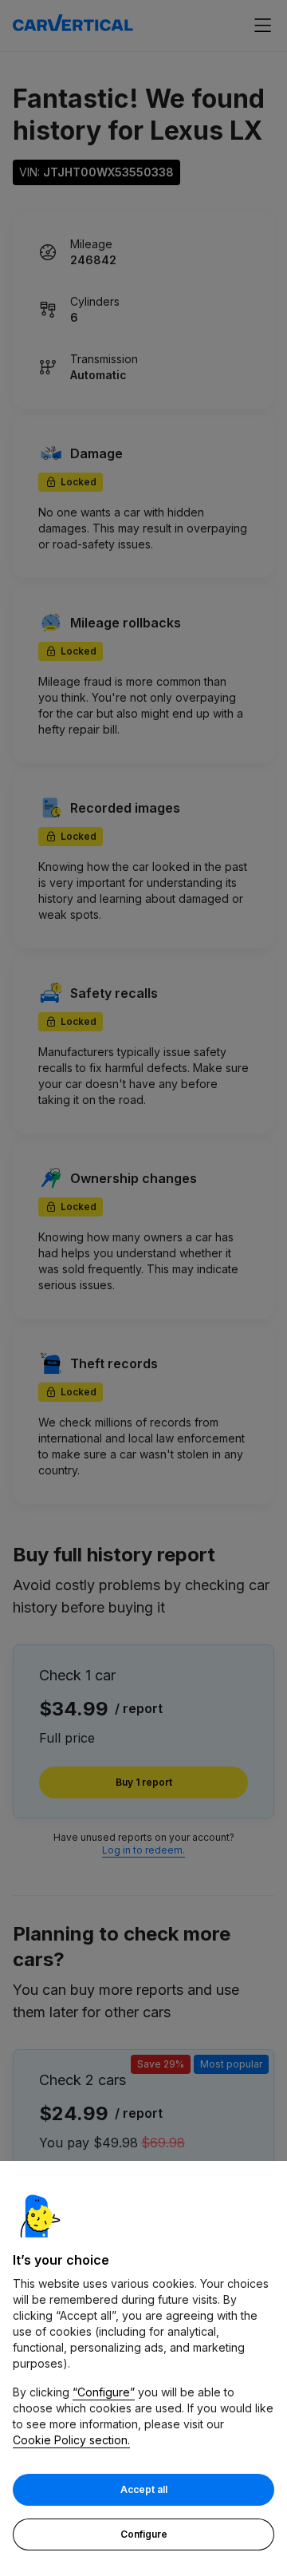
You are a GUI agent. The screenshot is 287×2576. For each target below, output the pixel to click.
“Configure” (104, 2392)
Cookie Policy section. (71, 2440)
